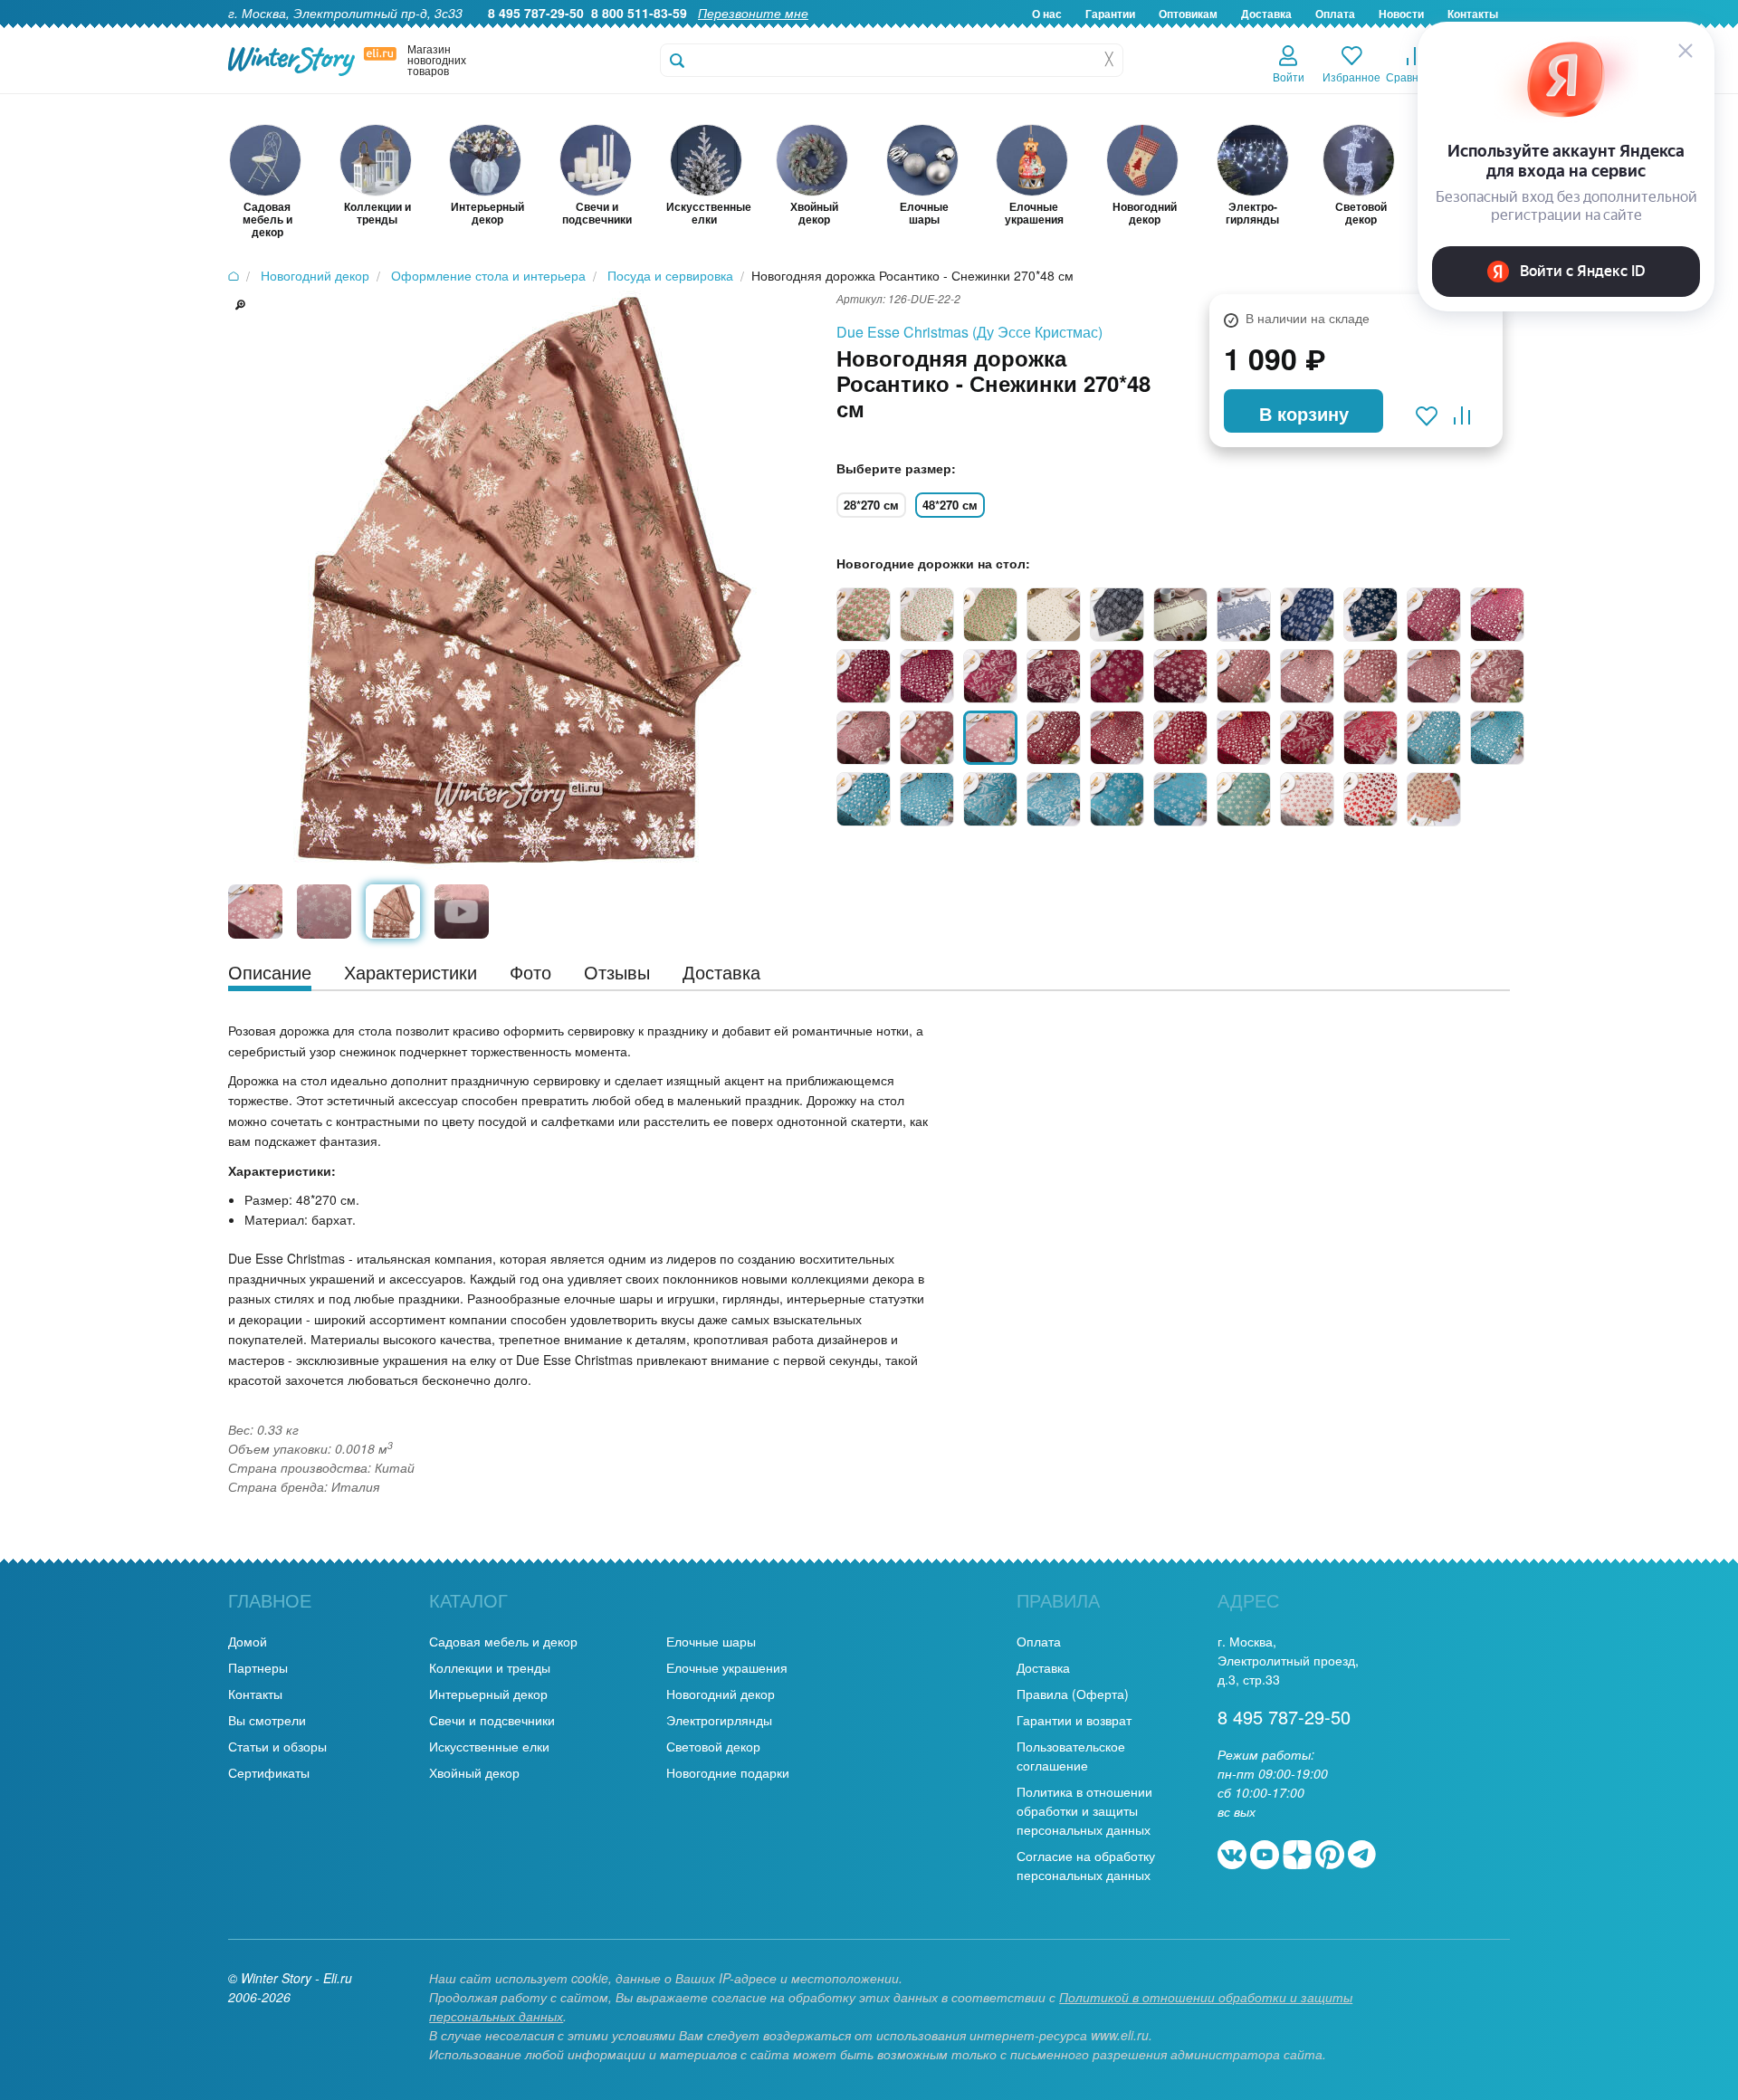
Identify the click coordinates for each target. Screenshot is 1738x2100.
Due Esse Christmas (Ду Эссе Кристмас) (969, 332)
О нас (1047, 14)
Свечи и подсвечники (492, 1720)
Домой (248, 1641)
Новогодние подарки (728, 1772)
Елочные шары (711, 1641)
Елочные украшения (727, 1667)
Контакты (255, 1694)
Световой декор (713, 1746)
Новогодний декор (721, 1694)
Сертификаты (269, 1772)
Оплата (1335, 14)
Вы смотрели (267, 1720)
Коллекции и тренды (490, 1667)
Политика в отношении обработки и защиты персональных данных (1084, 1810)
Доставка (1266, 14)
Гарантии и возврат (1074, 1720)
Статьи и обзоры (277, 1746)
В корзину (1304, 413)
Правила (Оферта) (1073, 1694)
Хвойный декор (474, 1772)
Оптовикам (1188, 14)
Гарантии (1110, 14)
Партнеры (258, 1667)
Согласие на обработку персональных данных (1086, 1865)
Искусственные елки (489, 1746)
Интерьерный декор (488, 1694)
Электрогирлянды (719, 1720)
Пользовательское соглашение (1071, 1756)
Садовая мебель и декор (503, 1641)
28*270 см (871, 505)
